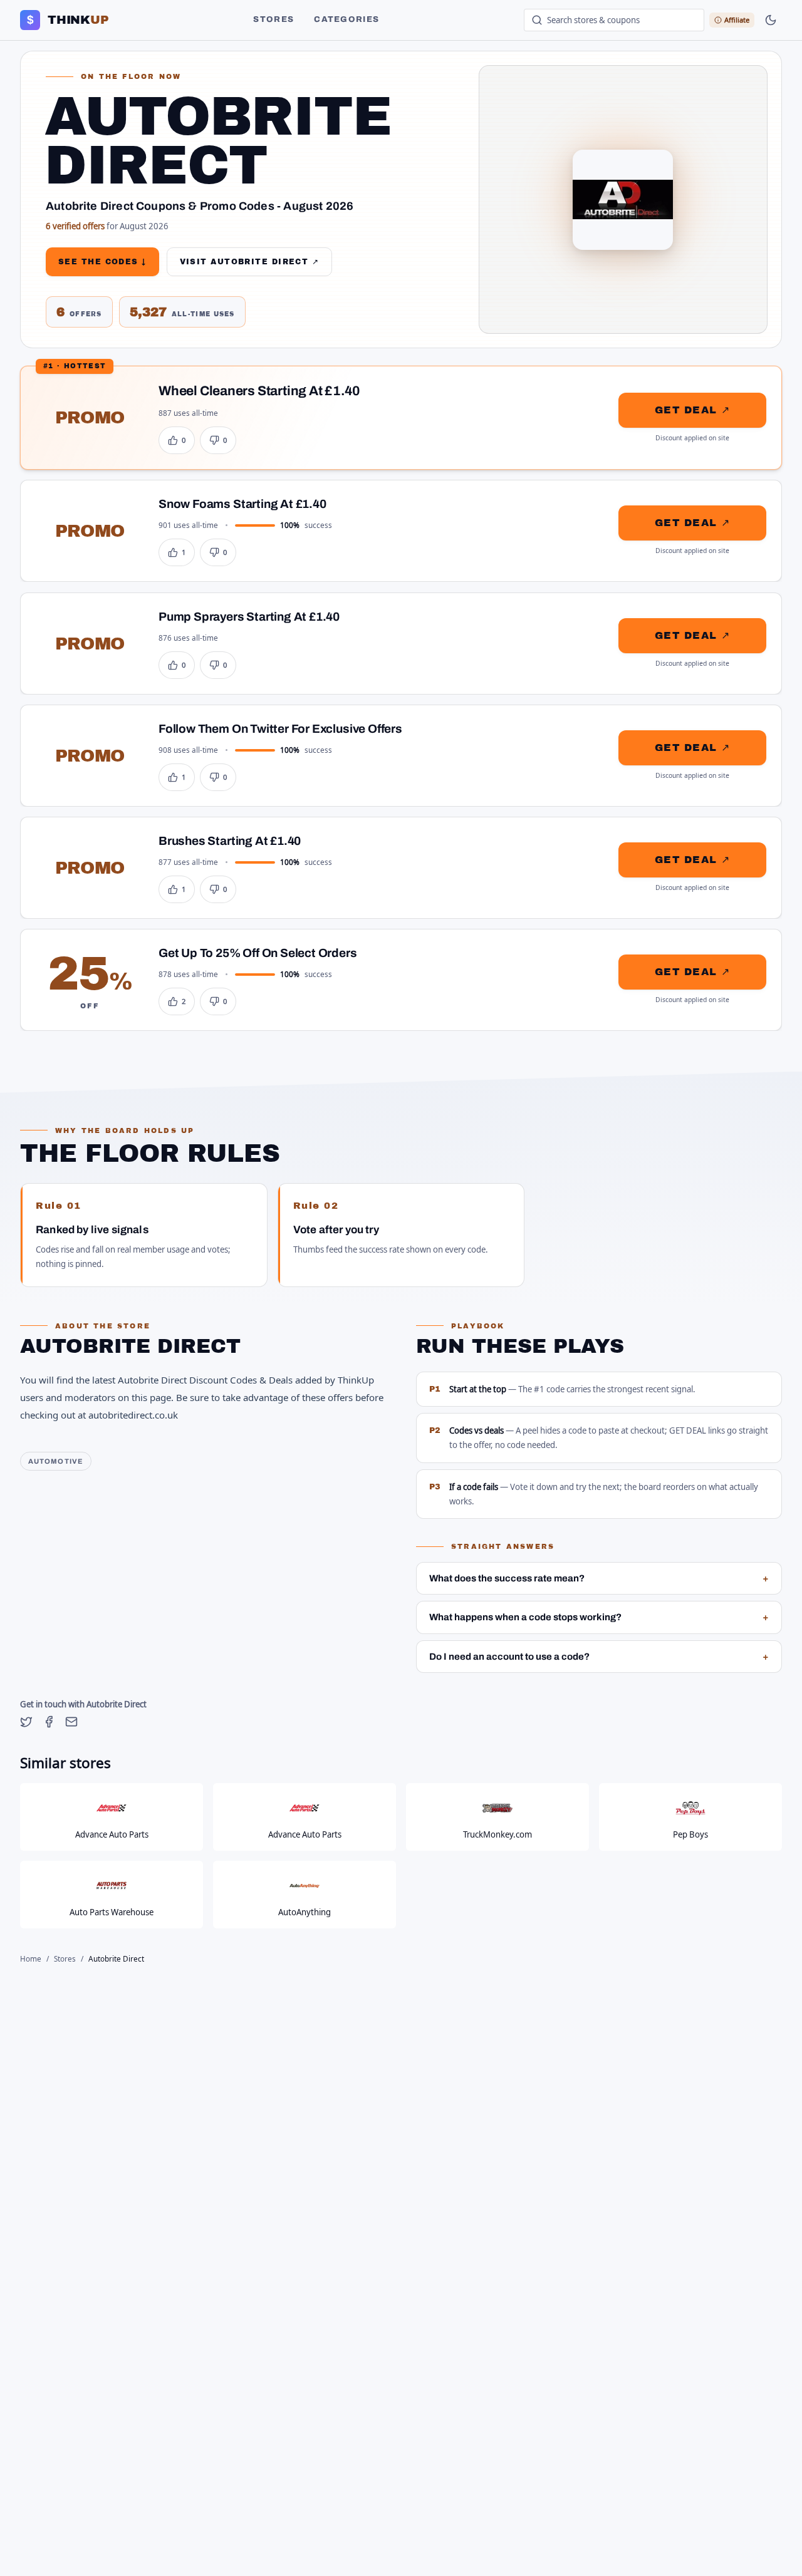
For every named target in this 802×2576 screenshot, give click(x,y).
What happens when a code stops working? (599, 1617)
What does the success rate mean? (599, 1578)
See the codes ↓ (102, 262)
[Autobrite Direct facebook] (49, 1722)
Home (31, 1959)
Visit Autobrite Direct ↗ (250, 262)
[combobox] (614, 20)
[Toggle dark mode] (771, 20)
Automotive (56, 1461)
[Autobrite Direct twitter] (26, 1722)
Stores (273, 19)
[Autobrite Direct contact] (71, 1722)
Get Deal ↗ (692, 410)
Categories (346, 19)
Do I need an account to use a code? (599, 1657)
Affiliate (737, 20)
